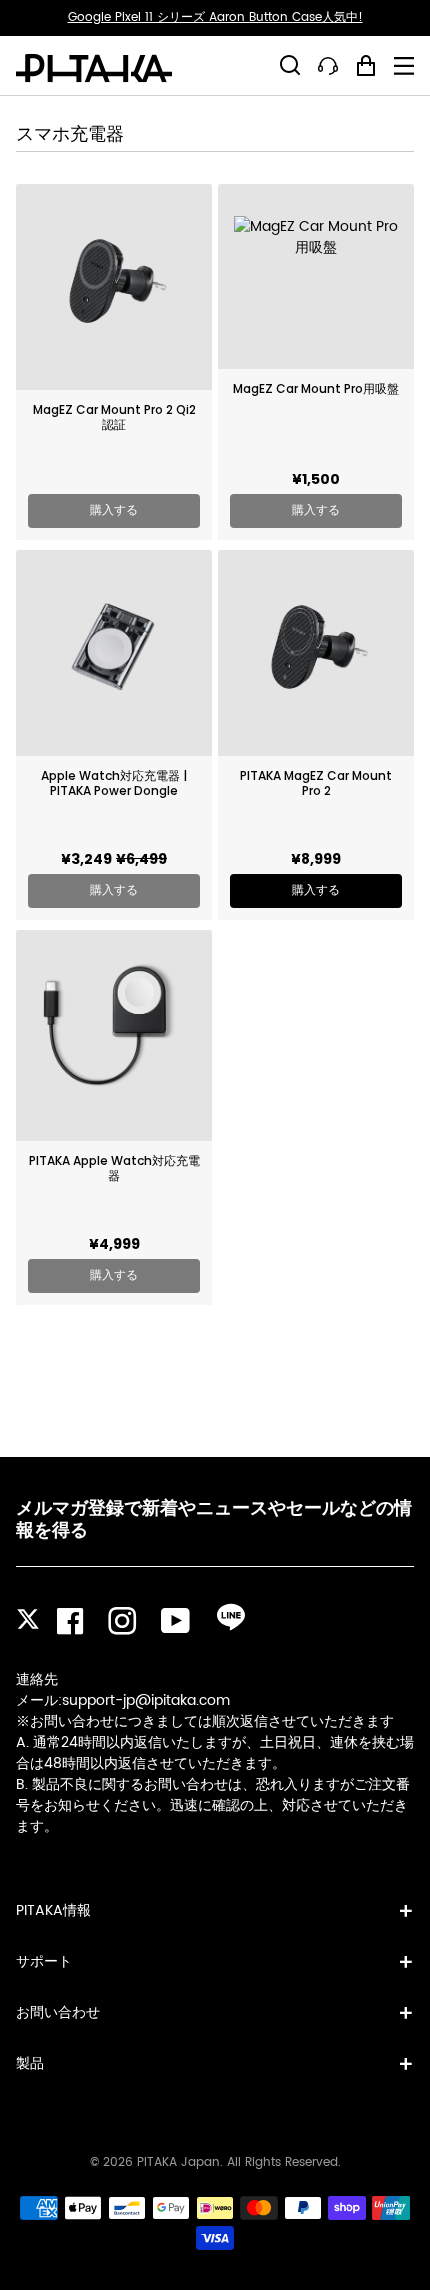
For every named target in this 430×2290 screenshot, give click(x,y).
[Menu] (404, 66)
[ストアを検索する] (290, 65)
